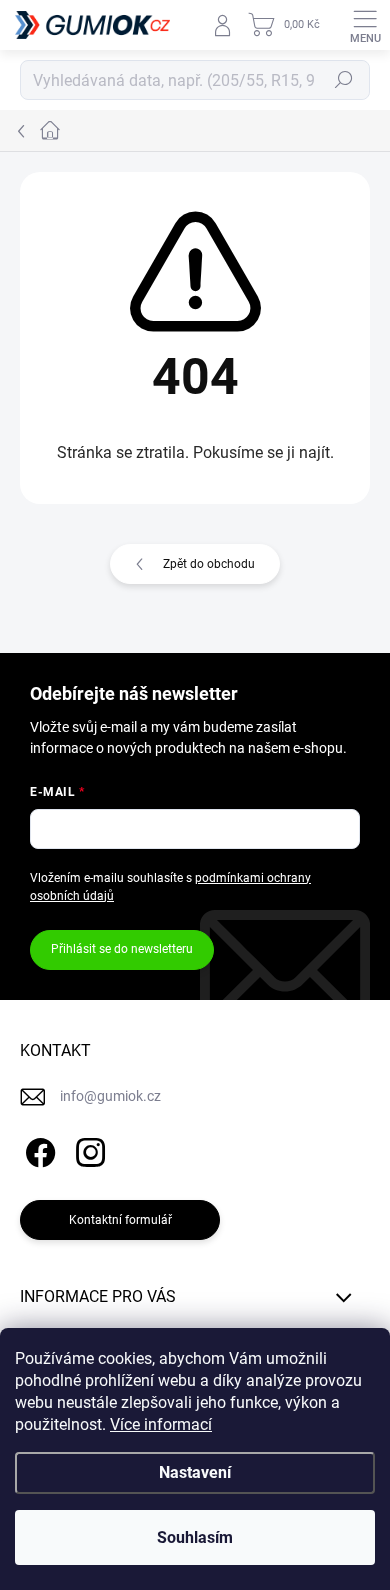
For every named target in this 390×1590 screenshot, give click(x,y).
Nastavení (195, 1472)
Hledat (344, 80)
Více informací (161, 1424)
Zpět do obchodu (209, 564)
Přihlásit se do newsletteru (122, 949)
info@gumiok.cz (110, 1096)
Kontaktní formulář (120, 1220)
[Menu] (365, 25)
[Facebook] (37, 1149)
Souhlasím (195, 1537)
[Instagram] (87, 1149)
